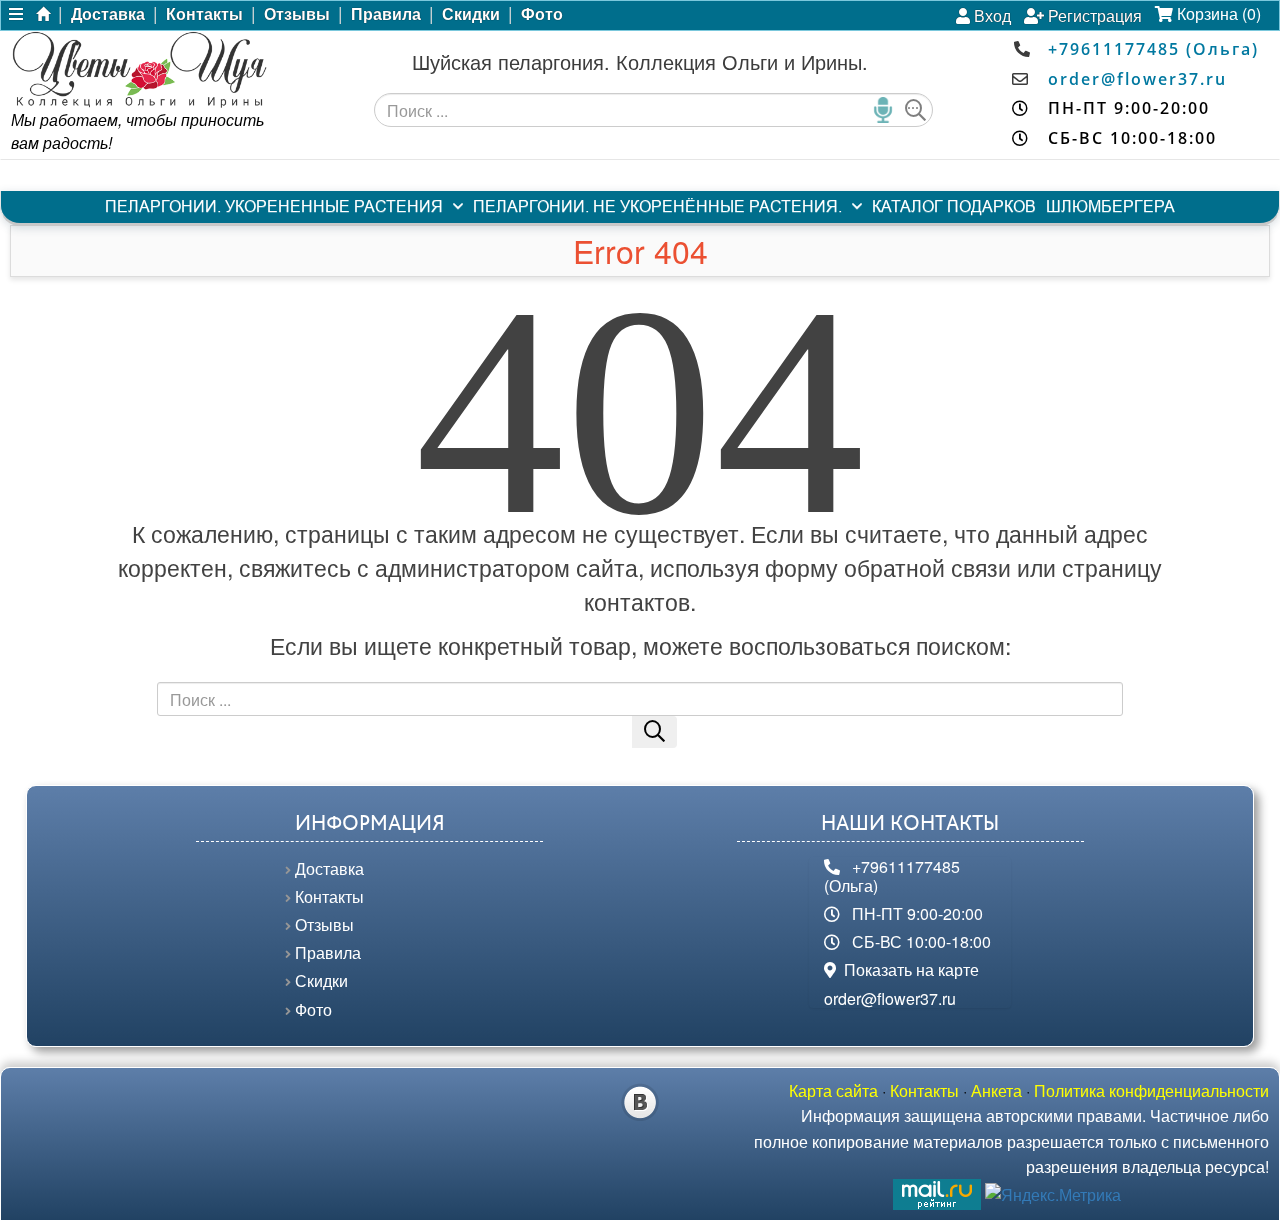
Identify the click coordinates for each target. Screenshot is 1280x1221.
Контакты (204, 14)
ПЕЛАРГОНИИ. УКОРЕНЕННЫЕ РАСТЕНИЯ (274, 206)
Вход (990, 15)
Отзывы (297, 14)
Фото (542, 14)
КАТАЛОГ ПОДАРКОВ (954, 206)
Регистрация (1093, 15)
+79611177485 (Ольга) (1153, 49)
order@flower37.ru (1137, 79)
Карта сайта (833, 1090)
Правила (386, 14)
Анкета (996, 1090)
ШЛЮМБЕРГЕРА (1110, 206)
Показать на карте (907, 969)
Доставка (108, 14)
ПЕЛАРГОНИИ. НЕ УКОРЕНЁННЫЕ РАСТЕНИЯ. (657, 206)
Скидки (471, 14)
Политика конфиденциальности (1151, 1090)
